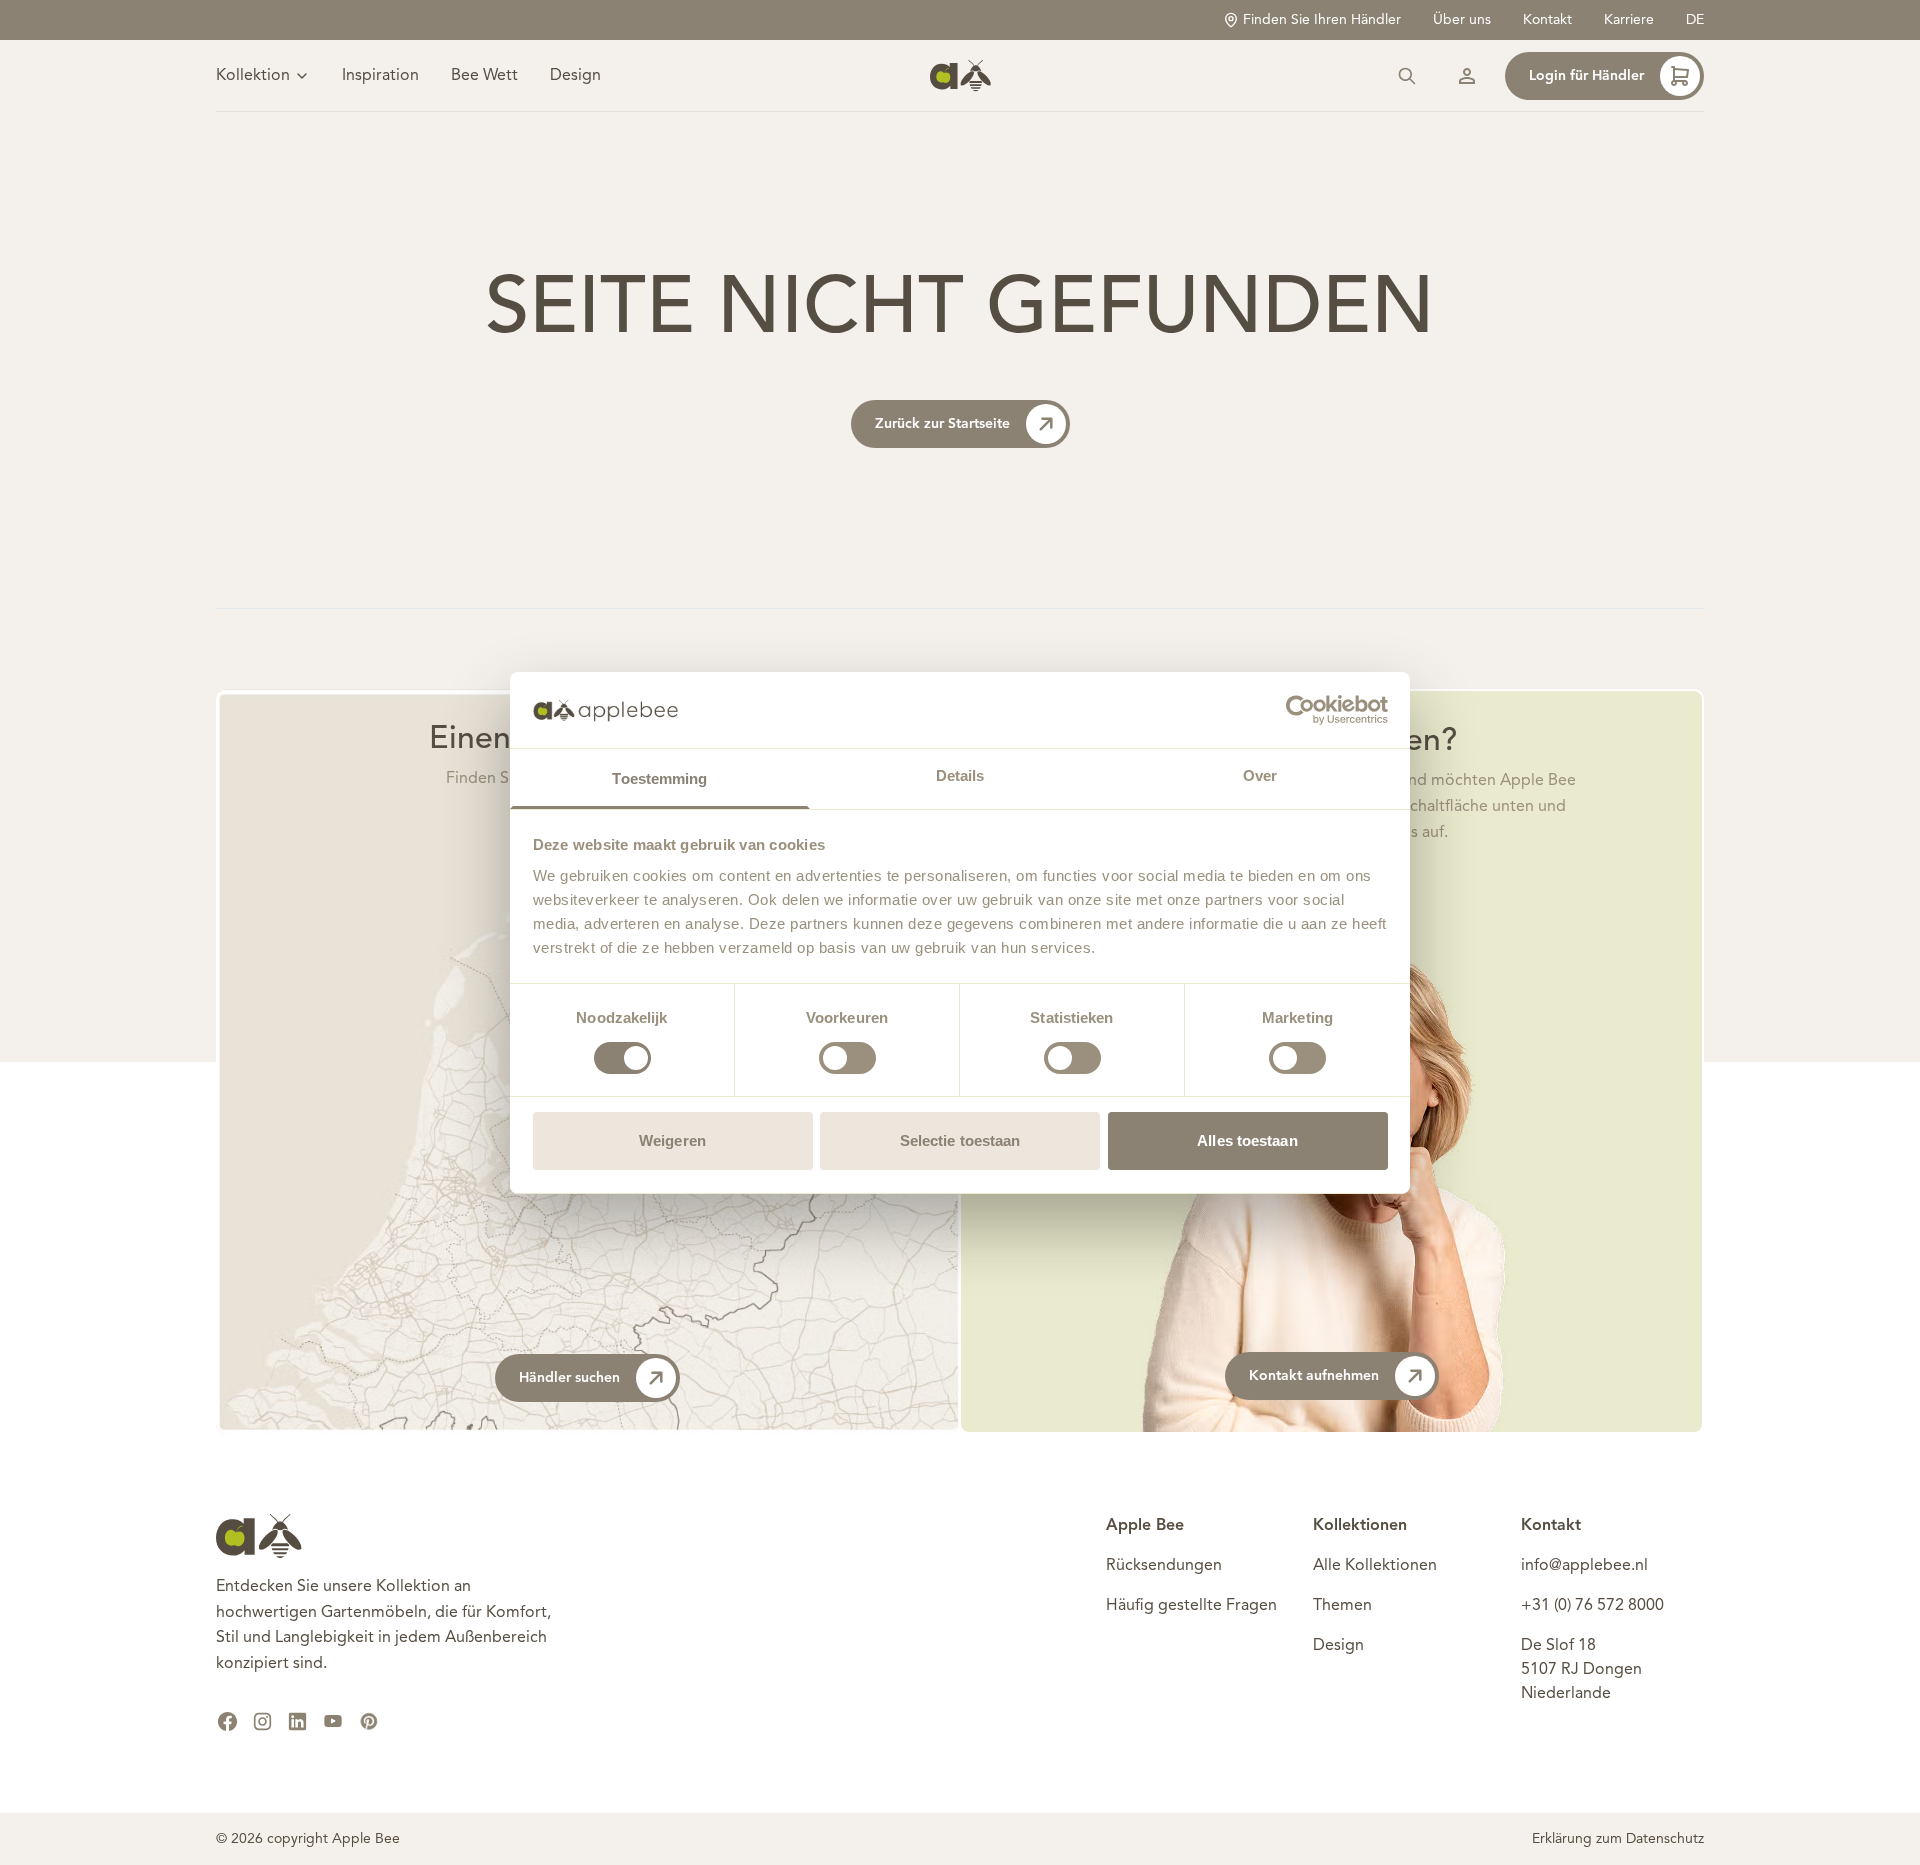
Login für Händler (1586, 76)
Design (575, 76)
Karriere (1629, 20)
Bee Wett (484, 76)
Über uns (1462, 20)
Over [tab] (1260, 775)
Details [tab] (960, 775)
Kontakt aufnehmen (1314, 1376)
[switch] (847, 1058)
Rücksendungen (1164, 1566)
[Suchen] (1407, 76)
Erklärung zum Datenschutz (1618, 1839)
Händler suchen (569, 1378)
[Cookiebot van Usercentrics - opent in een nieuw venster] (1300, 710)
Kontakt (1547, 20)
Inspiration (380, 76)
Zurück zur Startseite (942, 424)
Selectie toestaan (960, 1140)
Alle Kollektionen (1375, 1566)
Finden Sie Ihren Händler (1322, 20)
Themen (1342, 1606)
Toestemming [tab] (659, 778)
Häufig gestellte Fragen (1191, 1606)
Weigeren (672, 1140)
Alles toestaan (1247, 1140)
